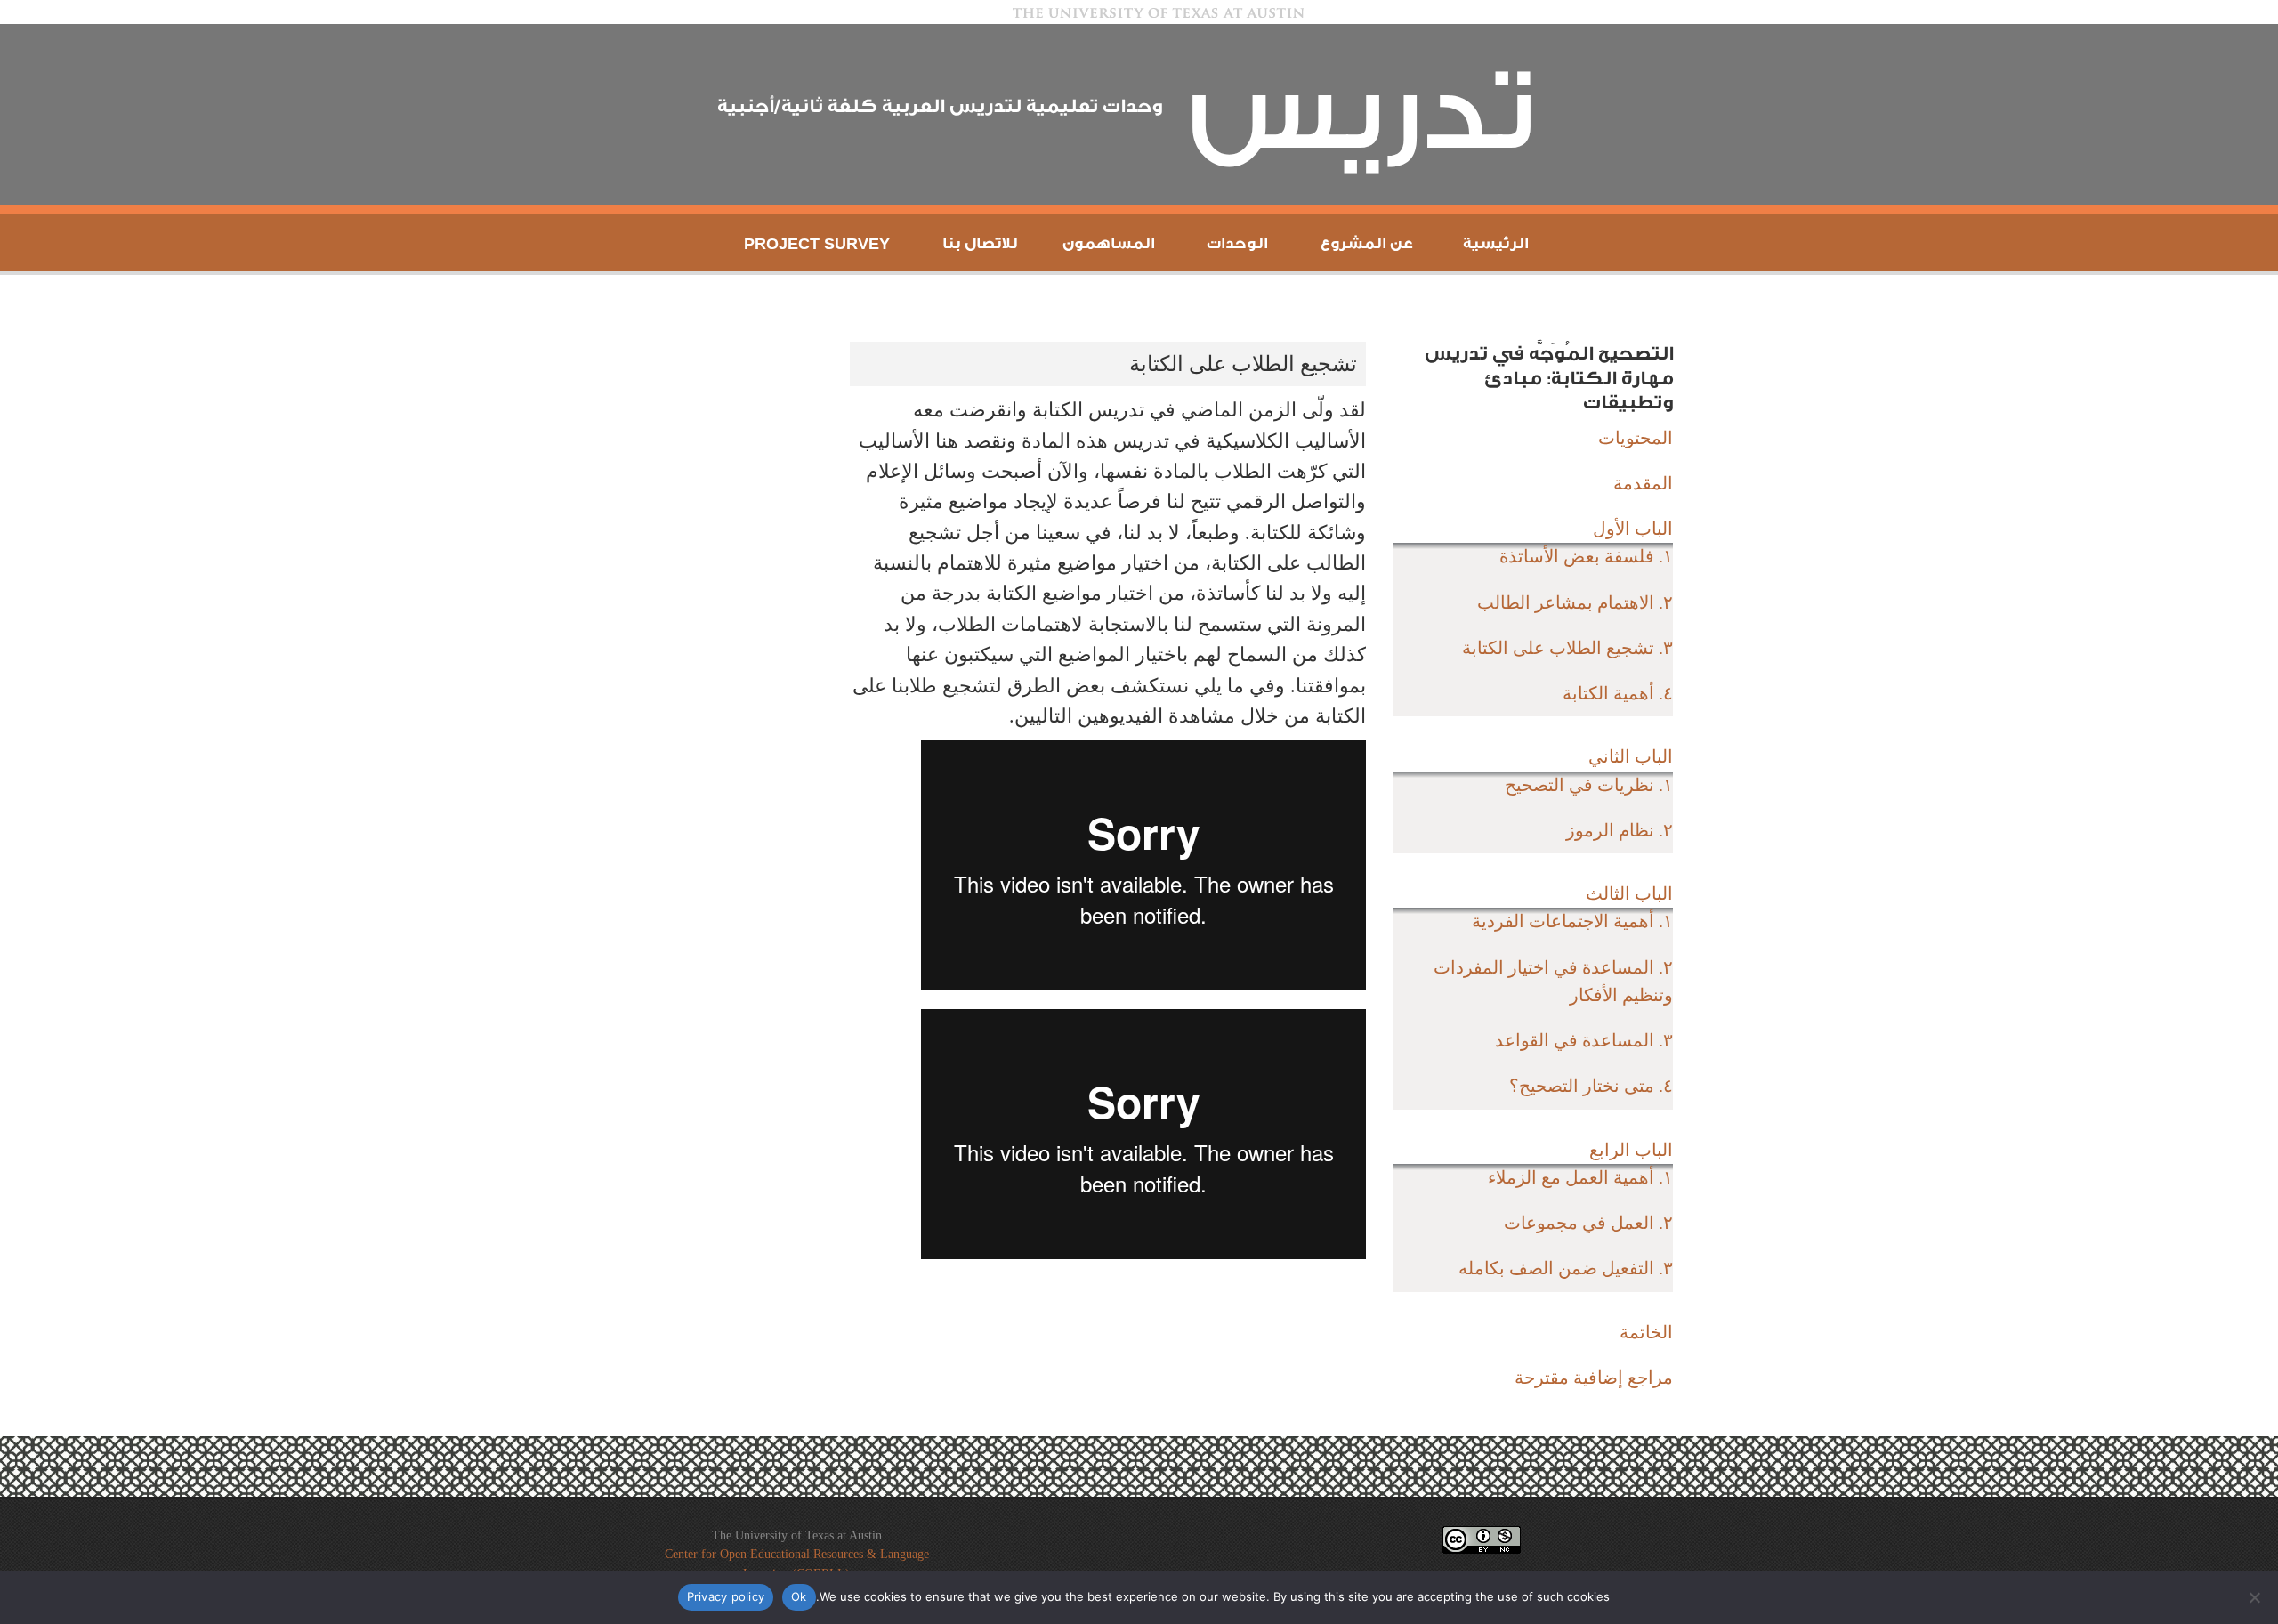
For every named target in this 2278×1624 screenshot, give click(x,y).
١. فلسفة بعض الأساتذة (1586, 556)
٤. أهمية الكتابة (1618, 693)
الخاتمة (1646, 1332)
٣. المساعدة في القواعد (1584, 1040)
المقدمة (1643, 483)
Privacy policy (726, 1596)
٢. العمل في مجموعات (1588, 1223)
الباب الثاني (1631, 756)
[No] (2256, 1597)
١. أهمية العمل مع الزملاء (1580, 1177)
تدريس (1361, 114)
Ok (799, 1596)
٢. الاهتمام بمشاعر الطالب (1575, 602)
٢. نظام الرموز (1620, 830)
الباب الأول (1633, 529)
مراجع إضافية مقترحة (1594, 1378)
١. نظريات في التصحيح (1589, 785)
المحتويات (1636, 438)
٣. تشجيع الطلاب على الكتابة (1567, 648)
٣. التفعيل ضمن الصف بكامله (1566, 1268)
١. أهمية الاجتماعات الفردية (1572, 921)
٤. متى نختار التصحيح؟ (1591, 1086)
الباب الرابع (1631, 1150)
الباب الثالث (1629, 893)
